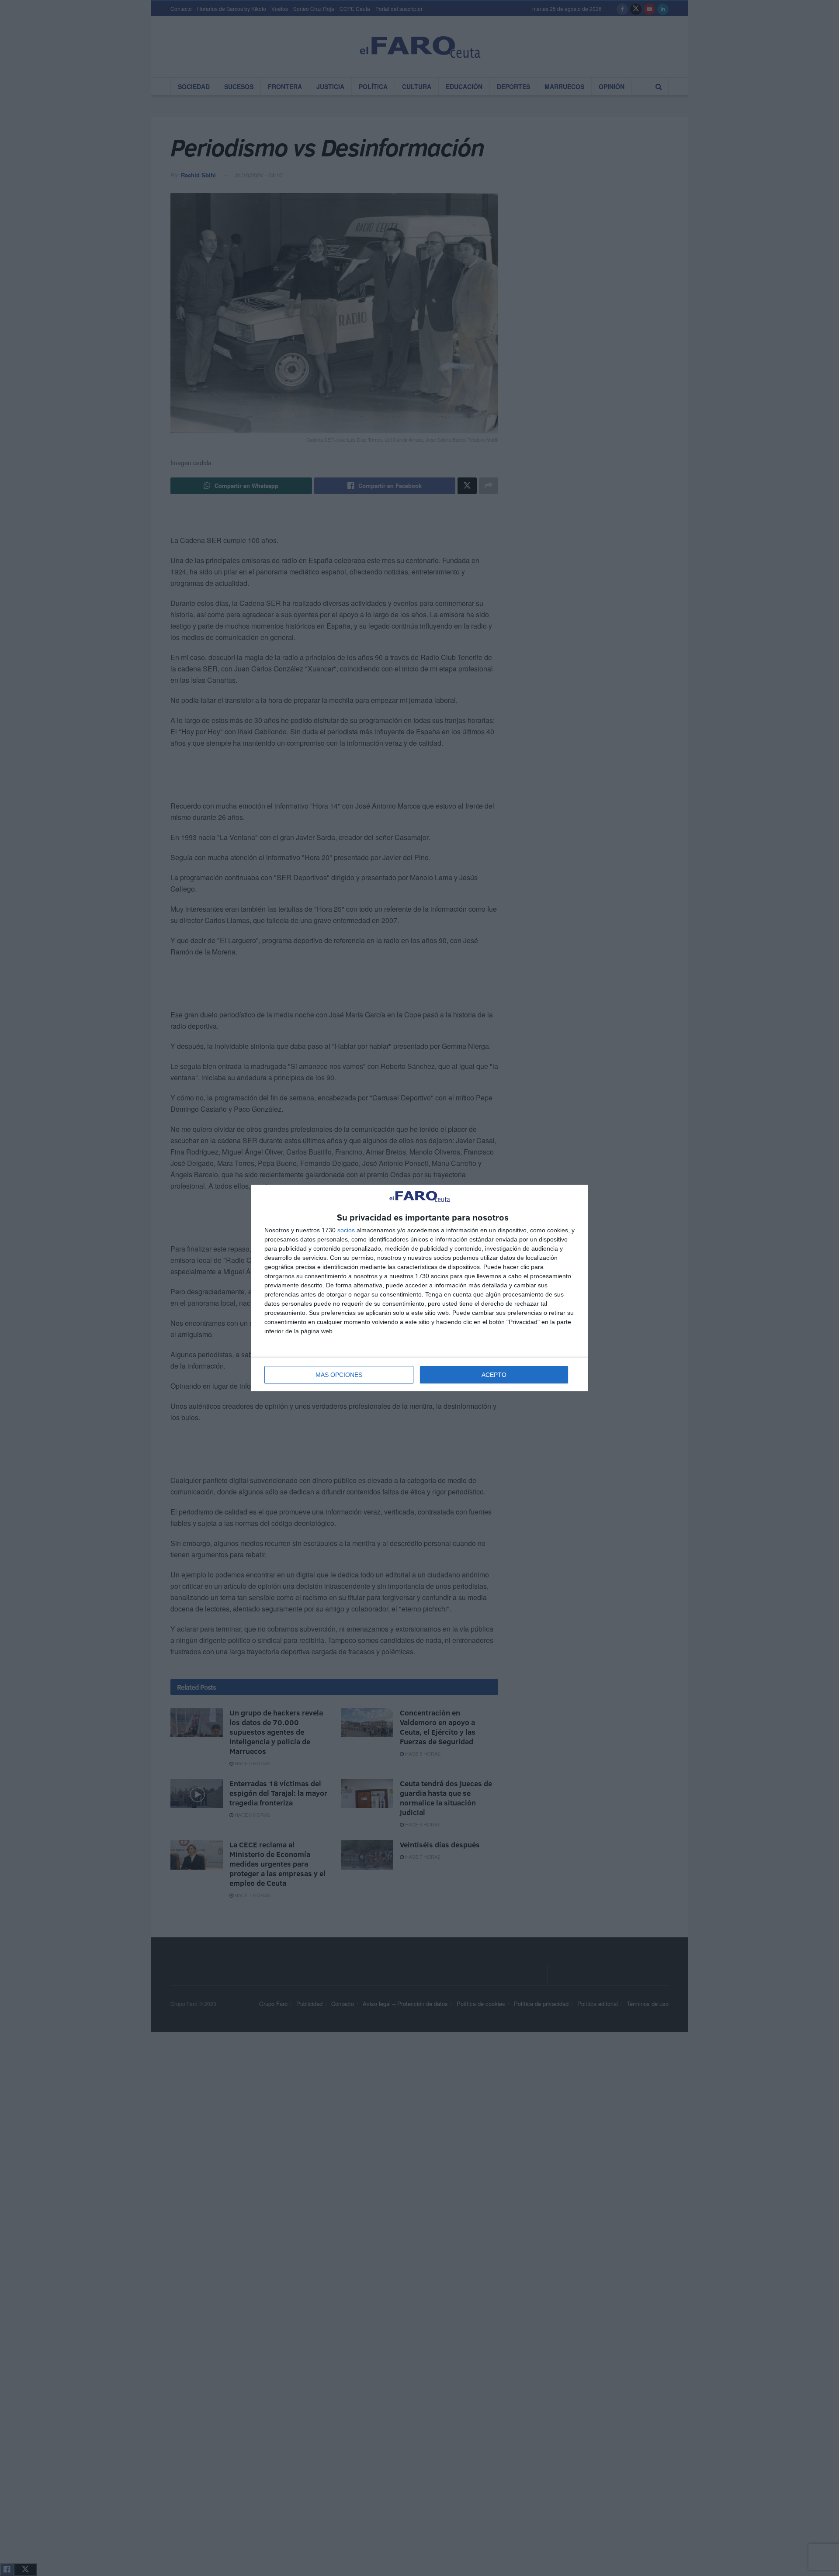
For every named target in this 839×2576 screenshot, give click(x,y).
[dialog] (419, 1288)
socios (346, 1230)
